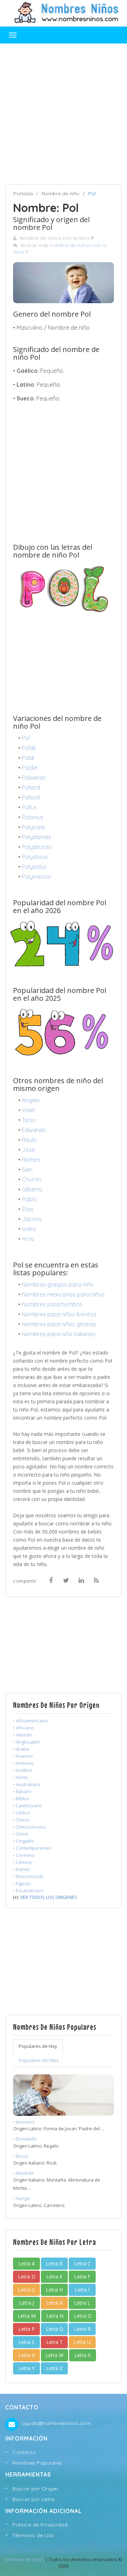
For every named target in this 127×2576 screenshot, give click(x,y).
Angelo (31, 1100)
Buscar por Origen (35, 2489)
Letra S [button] (26, 2342)
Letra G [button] (26, 2290)
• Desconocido (28, 1876)
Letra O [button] (83, 2316)
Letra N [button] (55, 2316)
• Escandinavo (28, 1890)
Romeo (31, 1160)
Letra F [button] (82, 2277)
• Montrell (23, 2173)
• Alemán (23, 1735)
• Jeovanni (24, 2122)
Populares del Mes (39, 2060)
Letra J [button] (26, 2303)
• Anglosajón (26, 1742)
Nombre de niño (61, 194)
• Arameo (23, 1756)
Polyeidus (34, 867)
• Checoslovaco (29, 1827)
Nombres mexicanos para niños (63, 1294)
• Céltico (22, 1813)
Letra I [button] (82, 2290)
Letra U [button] (82, 2342)
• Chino (21, 1834)
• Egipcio (22, 1883)
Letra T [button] (55, 2342)
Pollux (29, 807)
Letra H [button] (54, 2290)
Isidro (29, 1229)
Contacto (24, 2452)
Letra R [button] (82, 2329)
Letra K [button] (55, 2303)
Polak (29, 748)
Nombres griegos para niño (58, 1284)
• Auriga (21, 2198)
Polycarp (34, 827)
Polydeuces (37, 847)
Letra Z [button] (55, 2368)
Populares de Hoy (38, 2046)
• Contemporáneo (32, 1848)
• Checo (21, 1820)
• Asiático (23, 1770)
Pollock (31, 797)
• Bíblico (21, 1798)
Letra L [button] (82, 2303)
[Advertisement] (64, 114)
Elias (28, 1209)
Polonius (33, 817)
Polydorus (35, 857)
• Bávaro (22, 1791)
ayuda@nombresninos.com (56, 2423)
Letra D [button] (27, 2277)
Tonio (29, 1120)
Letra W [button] (55, 2355)
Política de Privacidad (40, 2525)
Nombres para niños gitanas (59, 1324)
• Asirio (20, 1777)
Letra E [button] (54, 2277)
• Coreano (24, 1855)
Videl (28, 1110)
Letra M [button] (27, 2316)
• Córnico (23, 1862)
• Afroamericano (31, 1721)
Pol (26, 738)
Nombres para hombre (52, 1304)
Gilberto (32, 1189)
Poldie (30, 768)
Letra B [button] (54, 2263)
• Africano (23, 1728)
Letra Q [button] (55, 2329)
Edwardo (34, 1130)
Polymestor (37, 877)
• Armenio (23, 1763)
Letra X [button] (83, 2355)
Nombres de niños (24, 2559)
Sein (27, 1169)
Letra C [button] (82, 2263)
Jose (28, 1150)
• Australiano (27, 1784)
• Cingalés (24, 1841)
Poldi (28, 758)
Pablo (29, 1199)
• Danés (22, 1869)
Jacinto (32, 1219)
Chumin (32, 1179)
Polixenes (34, 778)
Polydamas (37, 837)
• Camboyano (28, 1806)
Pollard (31, 787)
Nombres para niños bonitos (59, 1314)
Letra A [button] (27, 2263)
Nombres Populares (37, 2463)
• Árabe (21, 1749)
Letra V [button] (26, 2355)
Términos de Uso (33, 2535)
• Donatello (25, 2139)
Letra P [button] (27, 2329)
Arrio (28, 1239)
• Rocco (21, 2156)
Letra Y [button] (26, 2368)
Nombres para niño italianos (59, 1334)
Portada (23, 194)
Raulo (29, 1140)
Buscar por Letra (33, 2499)
